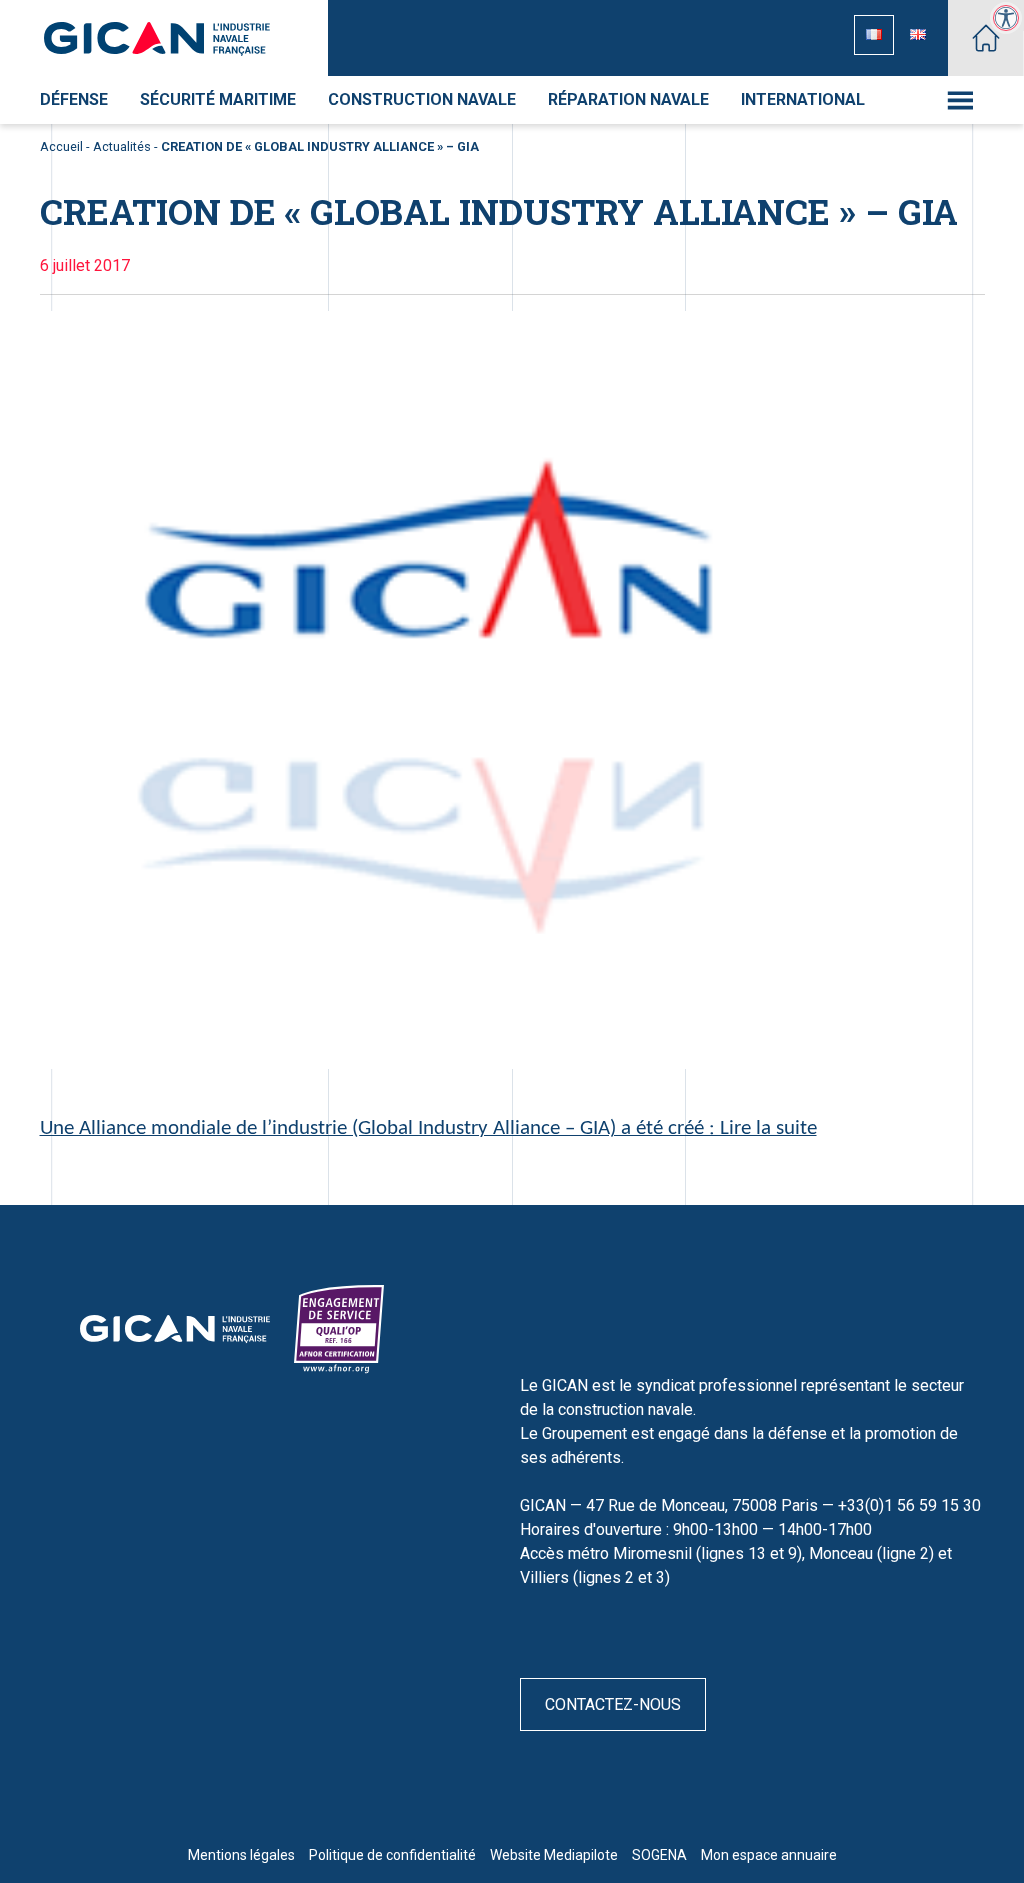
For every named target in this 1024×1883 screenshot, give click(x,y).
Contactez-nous (613, 1704)
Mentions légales (241, 1855)
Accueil (61, 146)
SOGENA (659, 1855)
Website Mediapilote (554, 1855)
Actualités (122, 146)
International (803, 99)
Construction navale (422, 99)
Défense (74, 99)
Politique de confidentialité (392, 1855)
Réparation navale (628, 99)
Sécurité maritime (218, 99)
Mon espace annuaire (769, 1855)
